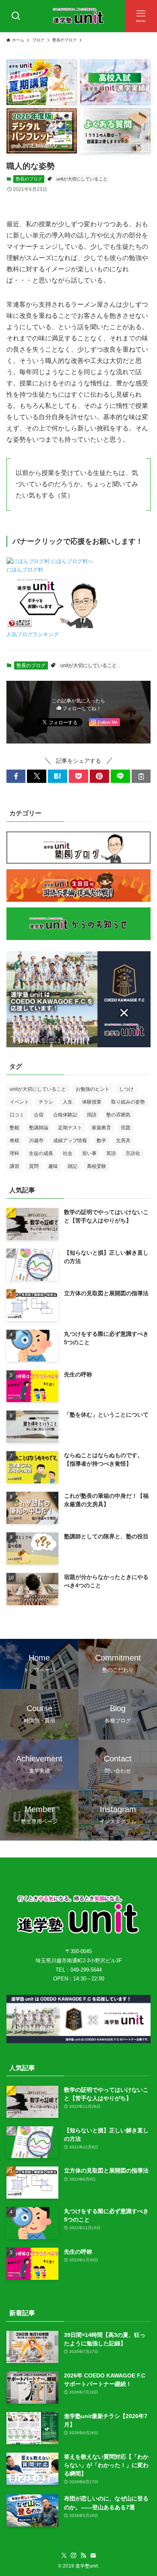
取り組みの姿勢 (128, 1102)
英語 (111, 1153)
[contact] (93, 2556)
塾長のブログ (29, 179)
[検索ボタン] (16, 16)
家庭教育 (101, 1128)
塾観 (14, 1128)
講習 (14, 1166)
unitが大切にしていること (82, 179)
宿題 (126, 1128)
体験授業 (92, 1102)
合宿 (39, 1115)
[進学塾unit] (78, 16)
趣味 (53, 1166)
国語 (92, 1115)
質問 (34, 1166)
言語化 (133, 1153)
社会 (68, 1153)
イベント (19, 1102)
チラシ (46, 1102)
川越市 (36, 1141)
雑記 (72, 1166)
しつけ (126, 1089)
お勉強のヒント (93, 1089)
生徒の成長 (41, 1153)
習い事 (89, 1153)
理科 (14, 1153)
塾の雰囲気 (118, 1115)
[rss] (83, 2556)
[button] (16, 776)
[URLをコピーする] (141, 776)
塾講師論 (39, 1128)
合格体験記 (65, 1115)
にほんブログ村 (25, 570)
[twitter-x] (64, 2556)
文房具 (123, 1141)
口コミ (17, 1115)
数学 (101, 1141)
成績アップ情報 (70, 1141)
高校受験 (97, 1166)
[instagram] (74, 2556)
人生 (68, 1102)
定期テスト (70, 1128)
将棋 (14, 1141)
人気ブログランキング (33, 635)
